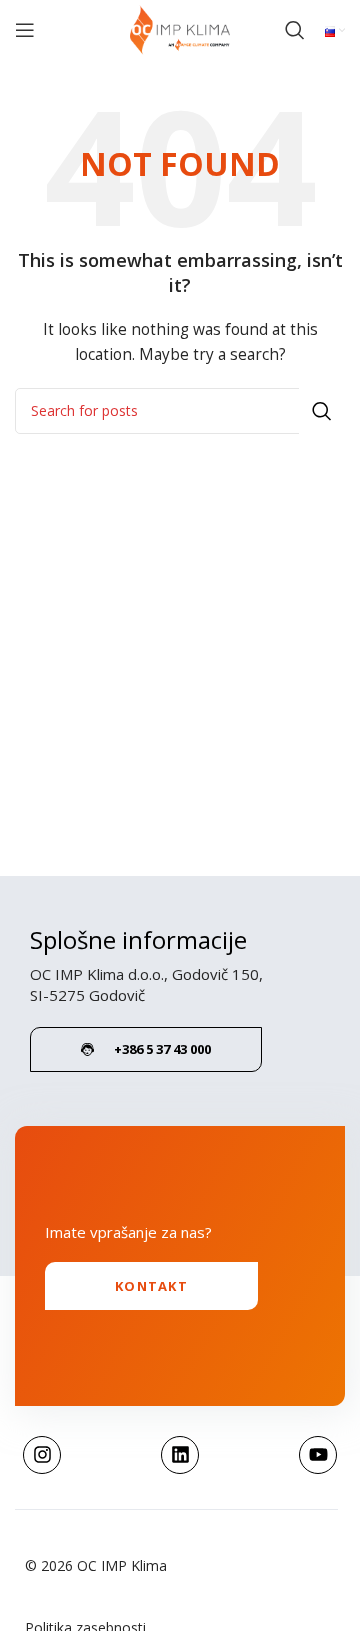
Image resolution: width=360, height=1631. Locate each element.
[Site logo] (180, 28)
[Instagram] (42, 1455)
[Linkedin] (180, 1455)
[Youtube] (318, 1455)
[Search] (295, 30)
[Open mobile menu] (25, 30)
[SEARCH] (322, 411)
